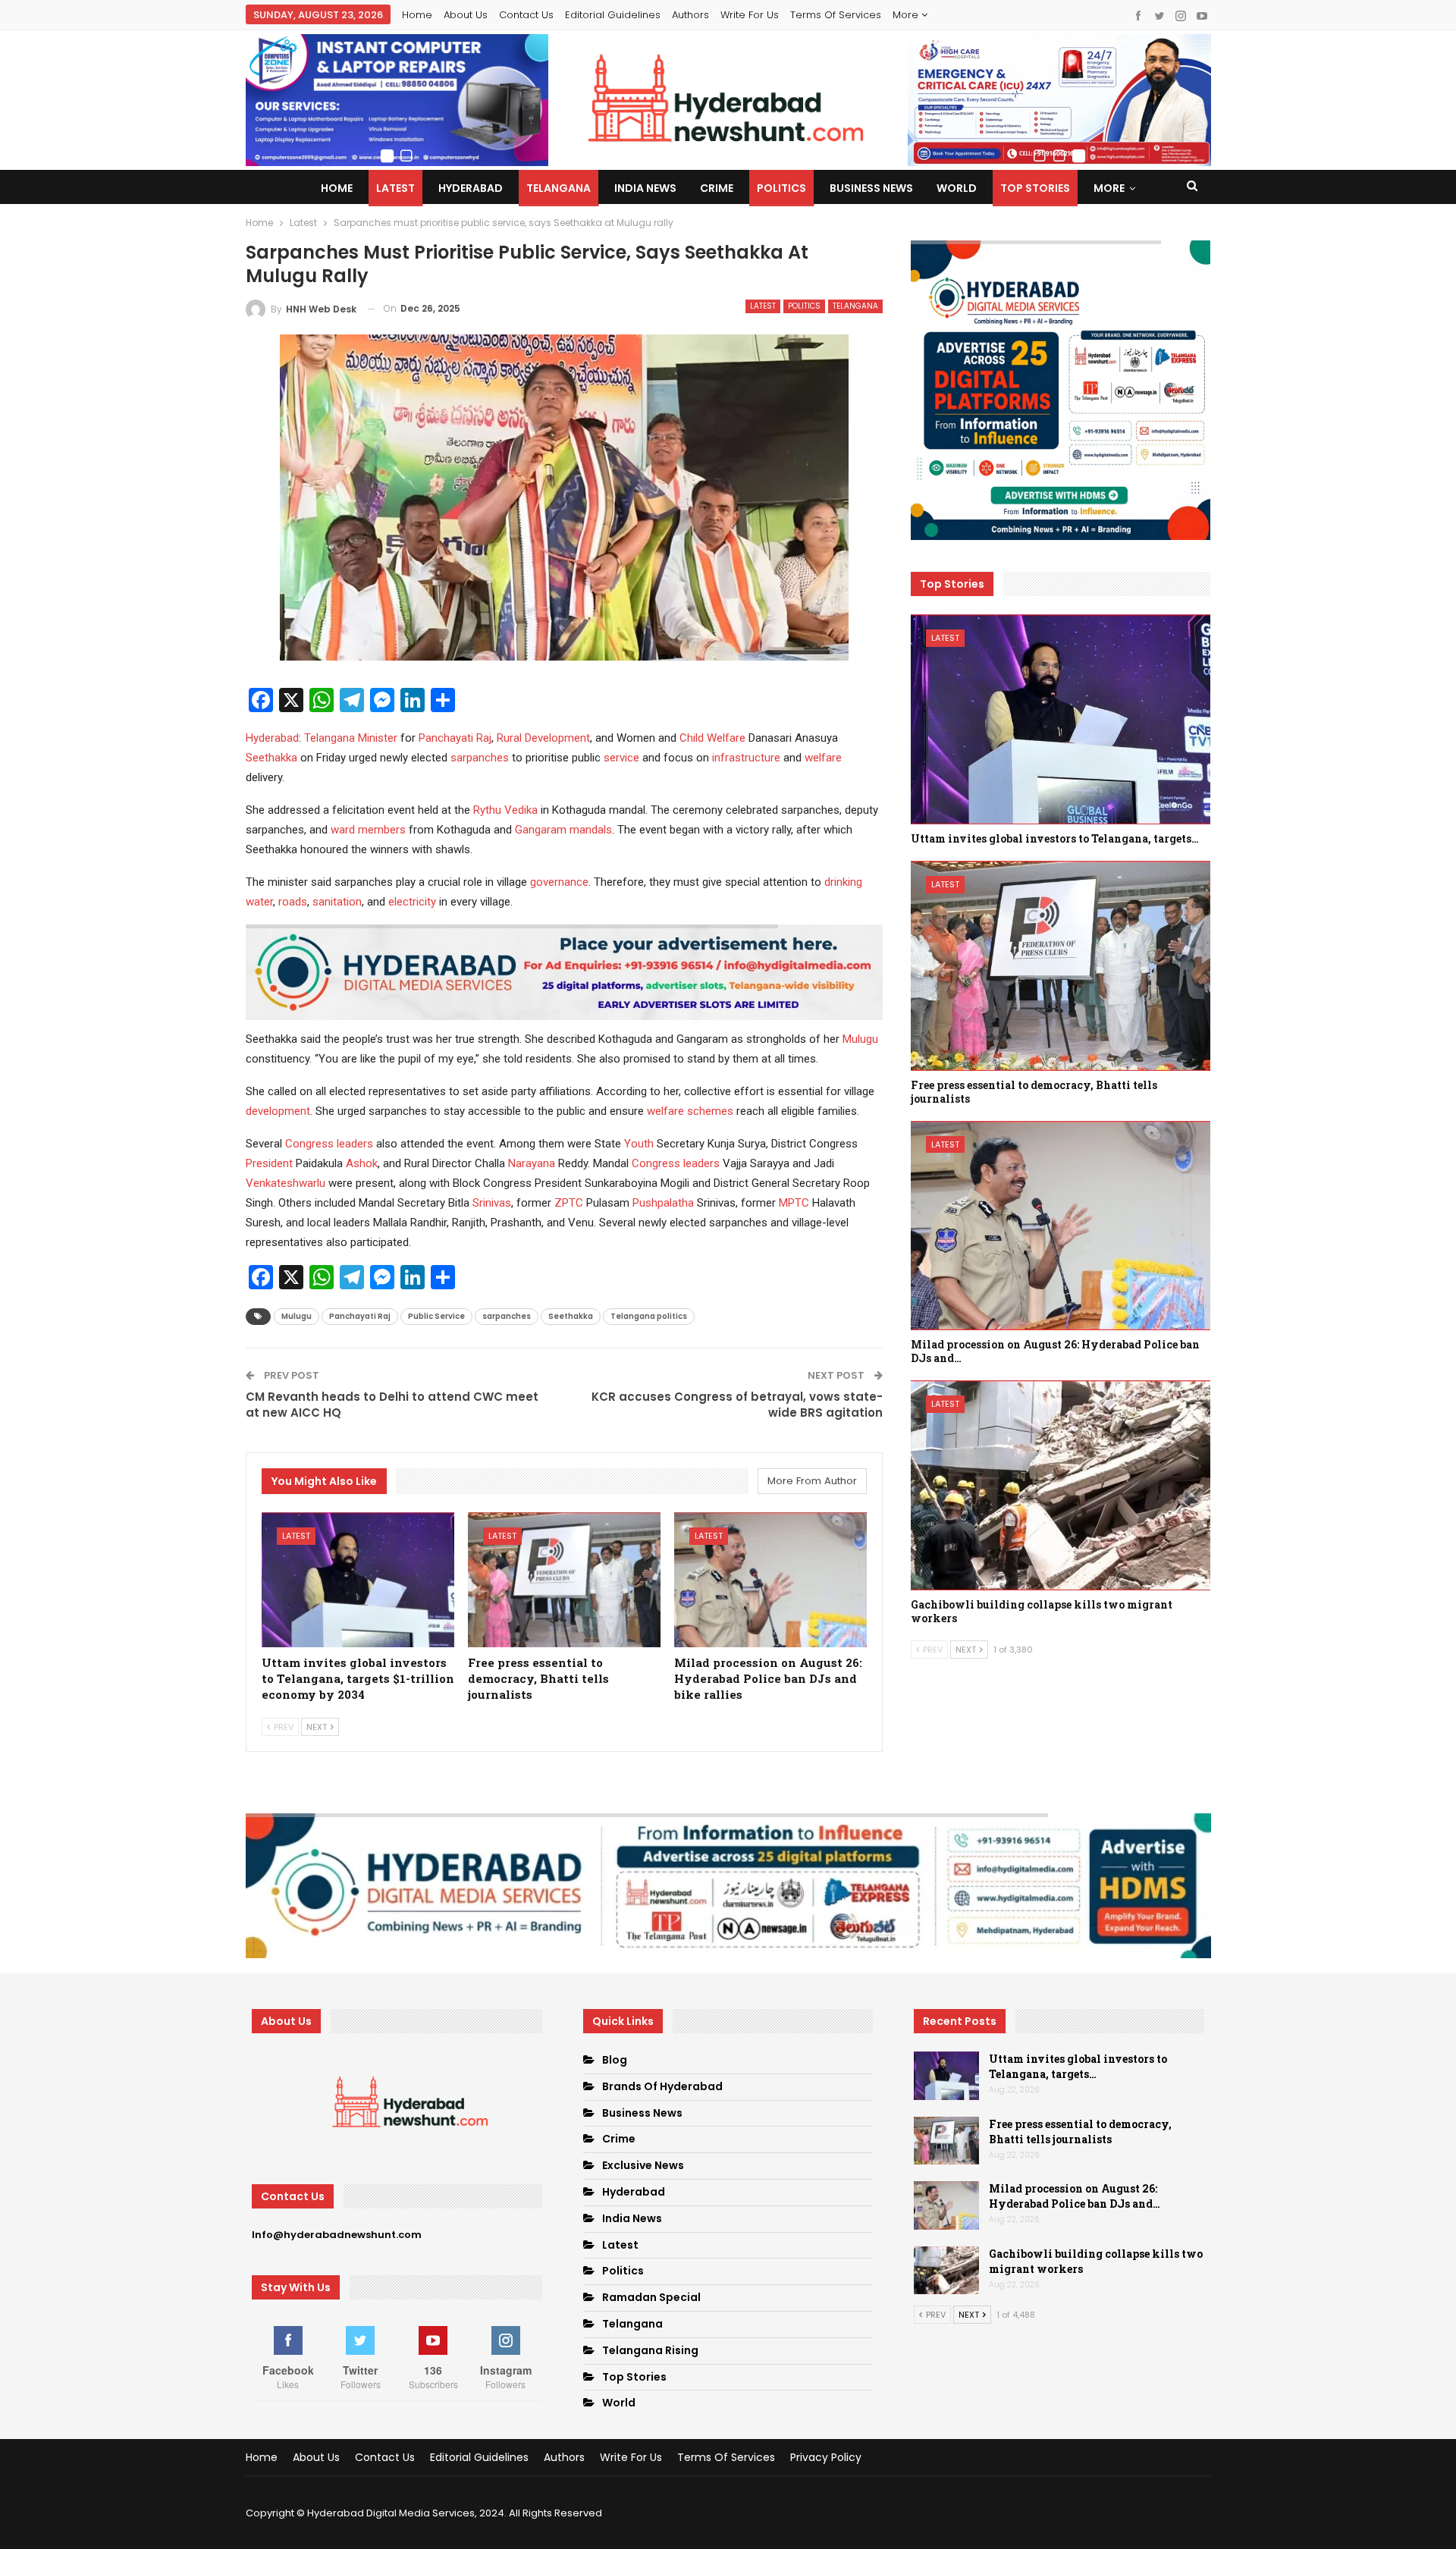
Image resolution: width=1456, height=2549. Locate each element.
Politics (781, 188)
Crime (717, 188)
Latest (395, 188)
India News (645, 188)
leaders (355, 1144)
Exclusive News (643, 2165)
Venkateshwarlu (286, 1183)
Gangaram (541, 830)
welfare (823, 758)
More (907, 15)
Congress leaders (676, 1163)
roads (293, 902)
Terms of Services (836, 15)
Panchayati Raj (455, 738)
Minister (378, 738)
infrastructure (746, 758)
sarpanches (480, 758)
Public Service (436, 1316)
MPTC (794, 1203)
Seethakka (271, 758)
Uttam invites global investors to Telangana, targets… (1078, 2066)
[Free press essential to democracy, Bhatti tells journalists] (564, 1580)
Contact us (526, 15)
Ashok (362, 1163)
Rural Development (543, 738)
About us (466, 15)
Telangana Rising (650, 2350)
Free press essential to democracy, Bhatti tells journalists (1080, 2131)
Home (417, 15)
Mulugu (860, 1039)
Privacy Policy (826, 2457)
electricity (412, 902)
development (278, 1111)
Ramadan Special (651, 2297)
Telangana (559, 188)
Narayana (532, 1163)
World (957, 188)
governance (559, 882)
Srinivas (492, 1203)
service (621, 758)
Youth (639, 1144)
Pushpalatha (663, 1203)
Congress (309, 1144)
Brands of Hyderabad (662, 2086)
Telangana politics (649, 1316)
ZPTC (569, 1203)
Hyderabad (471, 188)
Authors (690, 15)
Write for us (750, 15)
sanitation (337, 902)
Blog (615, 2060)
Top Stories (1035, 188)
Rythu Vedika (505, 810)
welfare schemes (690, 1111)
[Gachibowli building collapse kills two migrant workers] (1061, 1485)
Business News (871, 188)
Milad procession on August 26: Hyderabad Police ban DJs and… (1075, 2196)
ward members (368, 830)
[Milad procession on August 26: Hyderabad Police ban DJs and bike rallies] (770, 1580)
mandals (591, 830)
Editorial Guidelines (613, 15)
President (269, 1163)
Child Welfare (712, 738)
